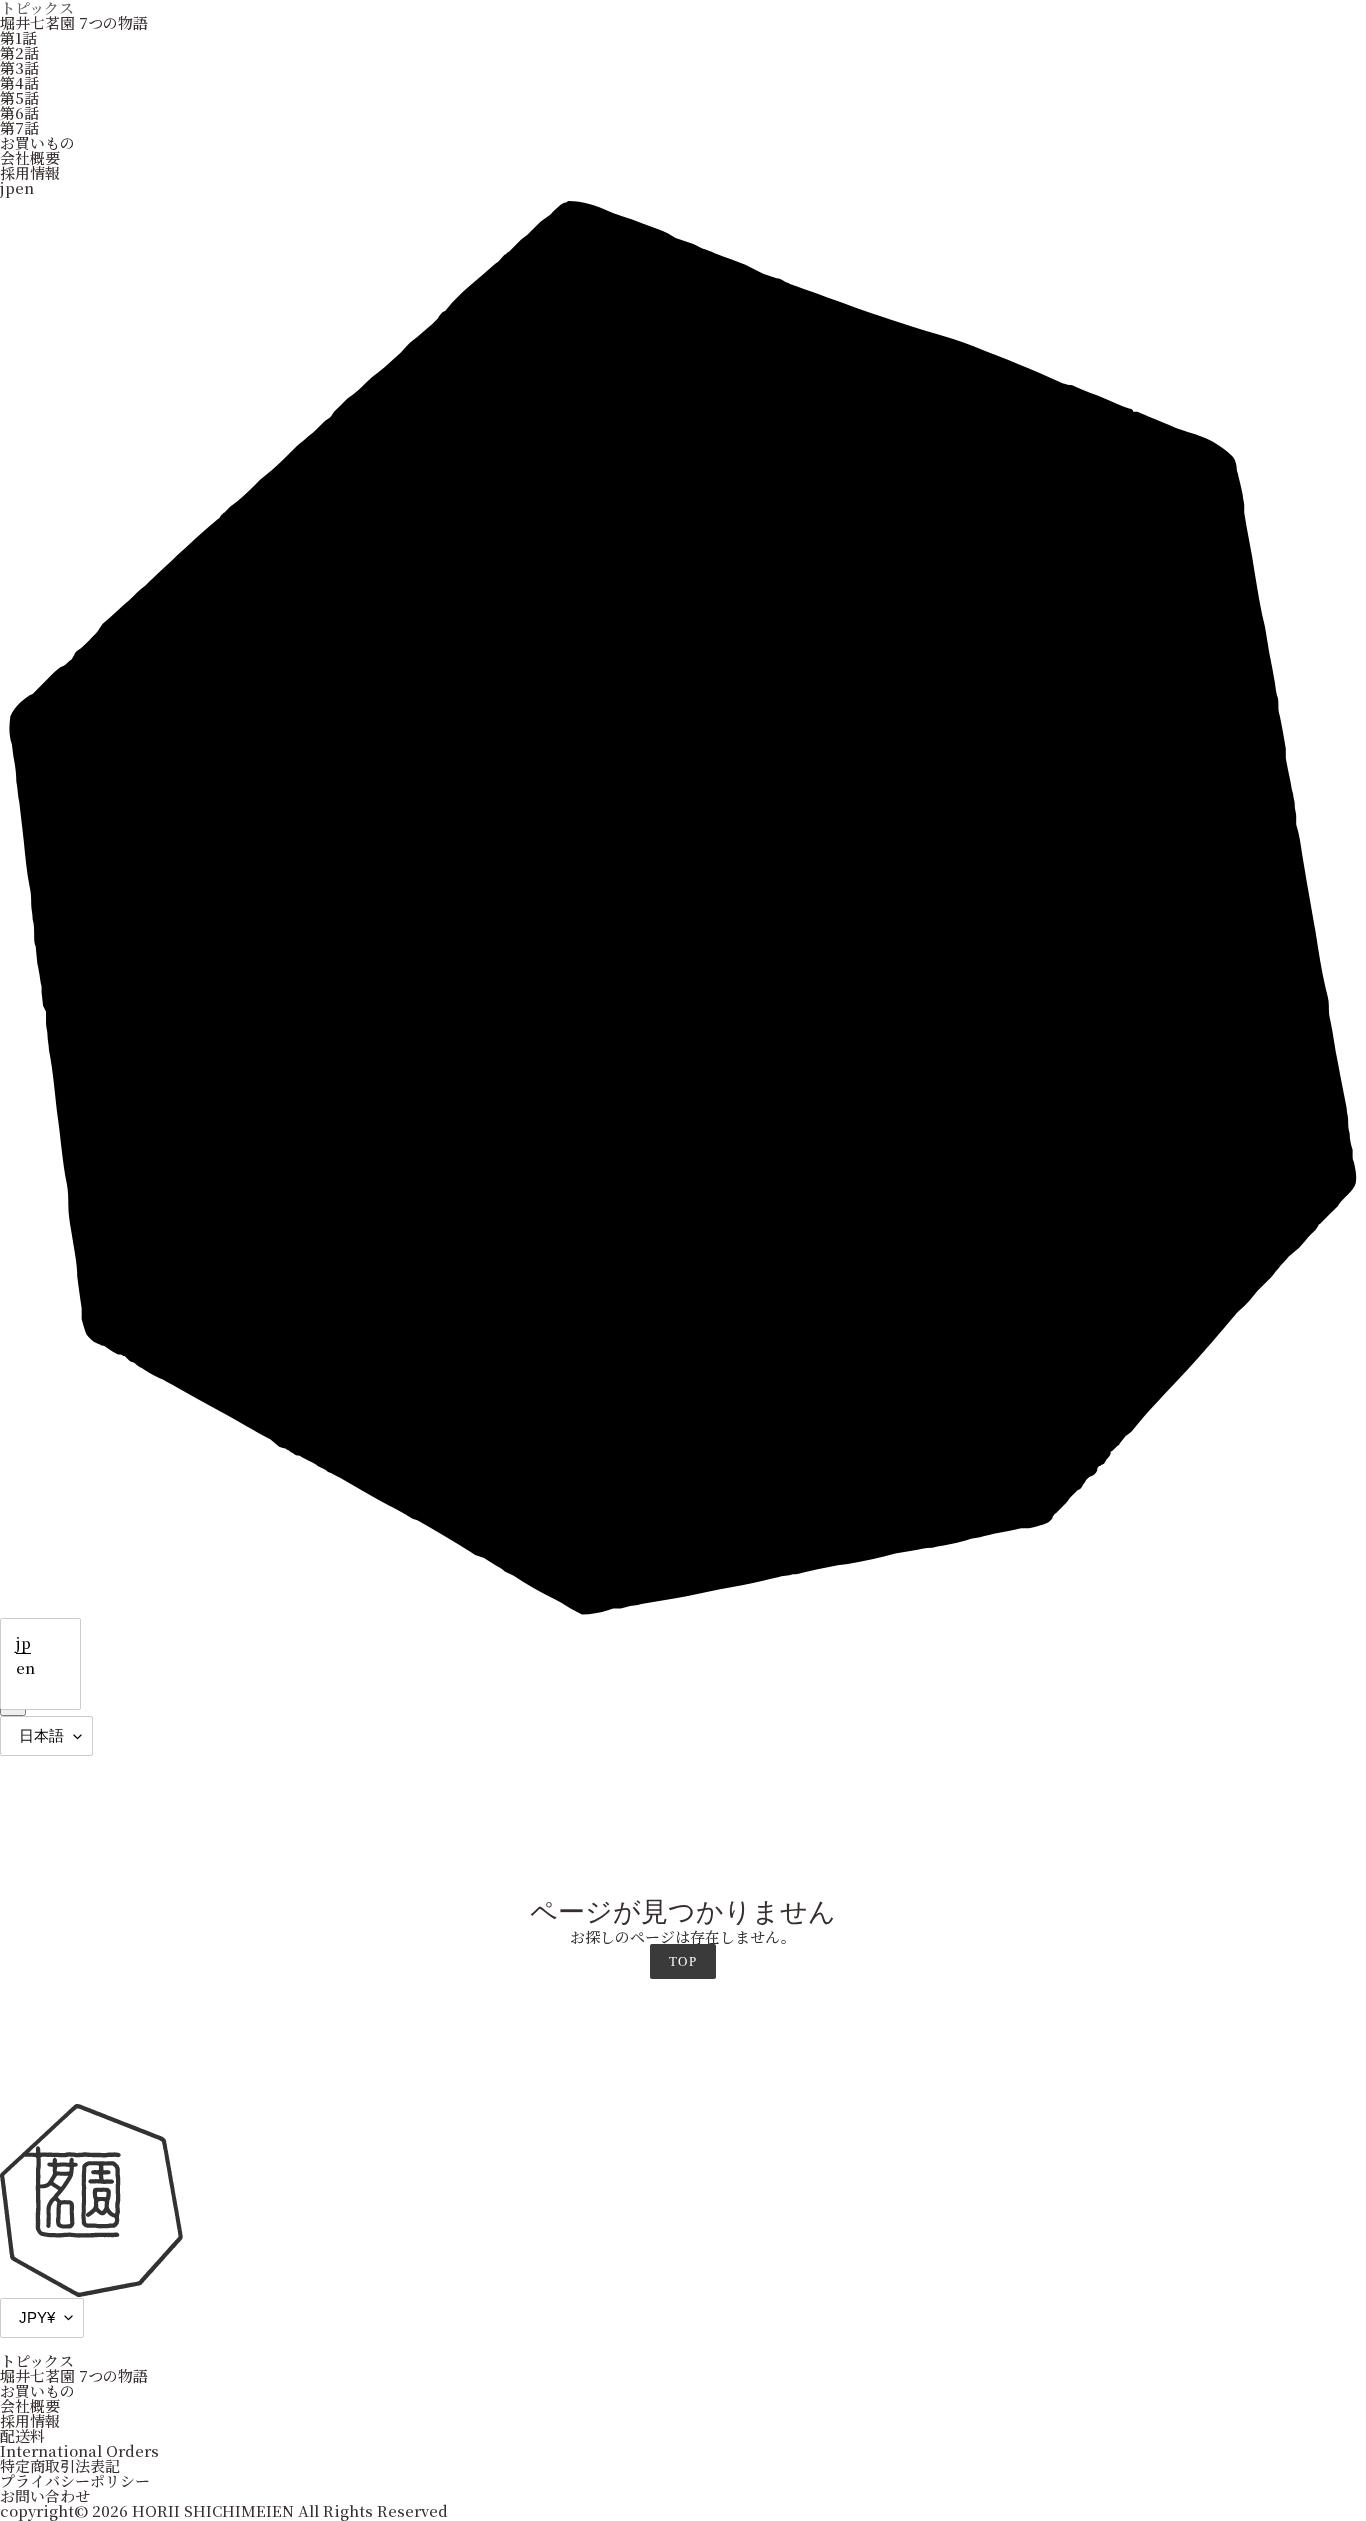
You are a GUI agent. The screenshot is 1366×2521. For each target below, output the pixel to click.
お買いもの (37, 142)
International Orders (79, 2450)
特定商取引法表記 (60, 2465)
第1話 (18, 37)
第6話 (19, 112)
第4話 (19, 82)
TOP (682, 1961)
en (25, 1667)
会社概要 (30, 157)
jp (23, 1642)
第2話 (19, 52)
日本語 (41, 1735)
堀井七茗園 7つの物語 (74, 22)
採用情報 (30, 172)
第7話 (19, 127)
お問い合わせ (45, 2495)
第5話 (19, 97)
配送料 (22, 2435)
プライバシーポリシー (75, 2480)
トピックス (37, 2360)
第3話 (19, 67)
